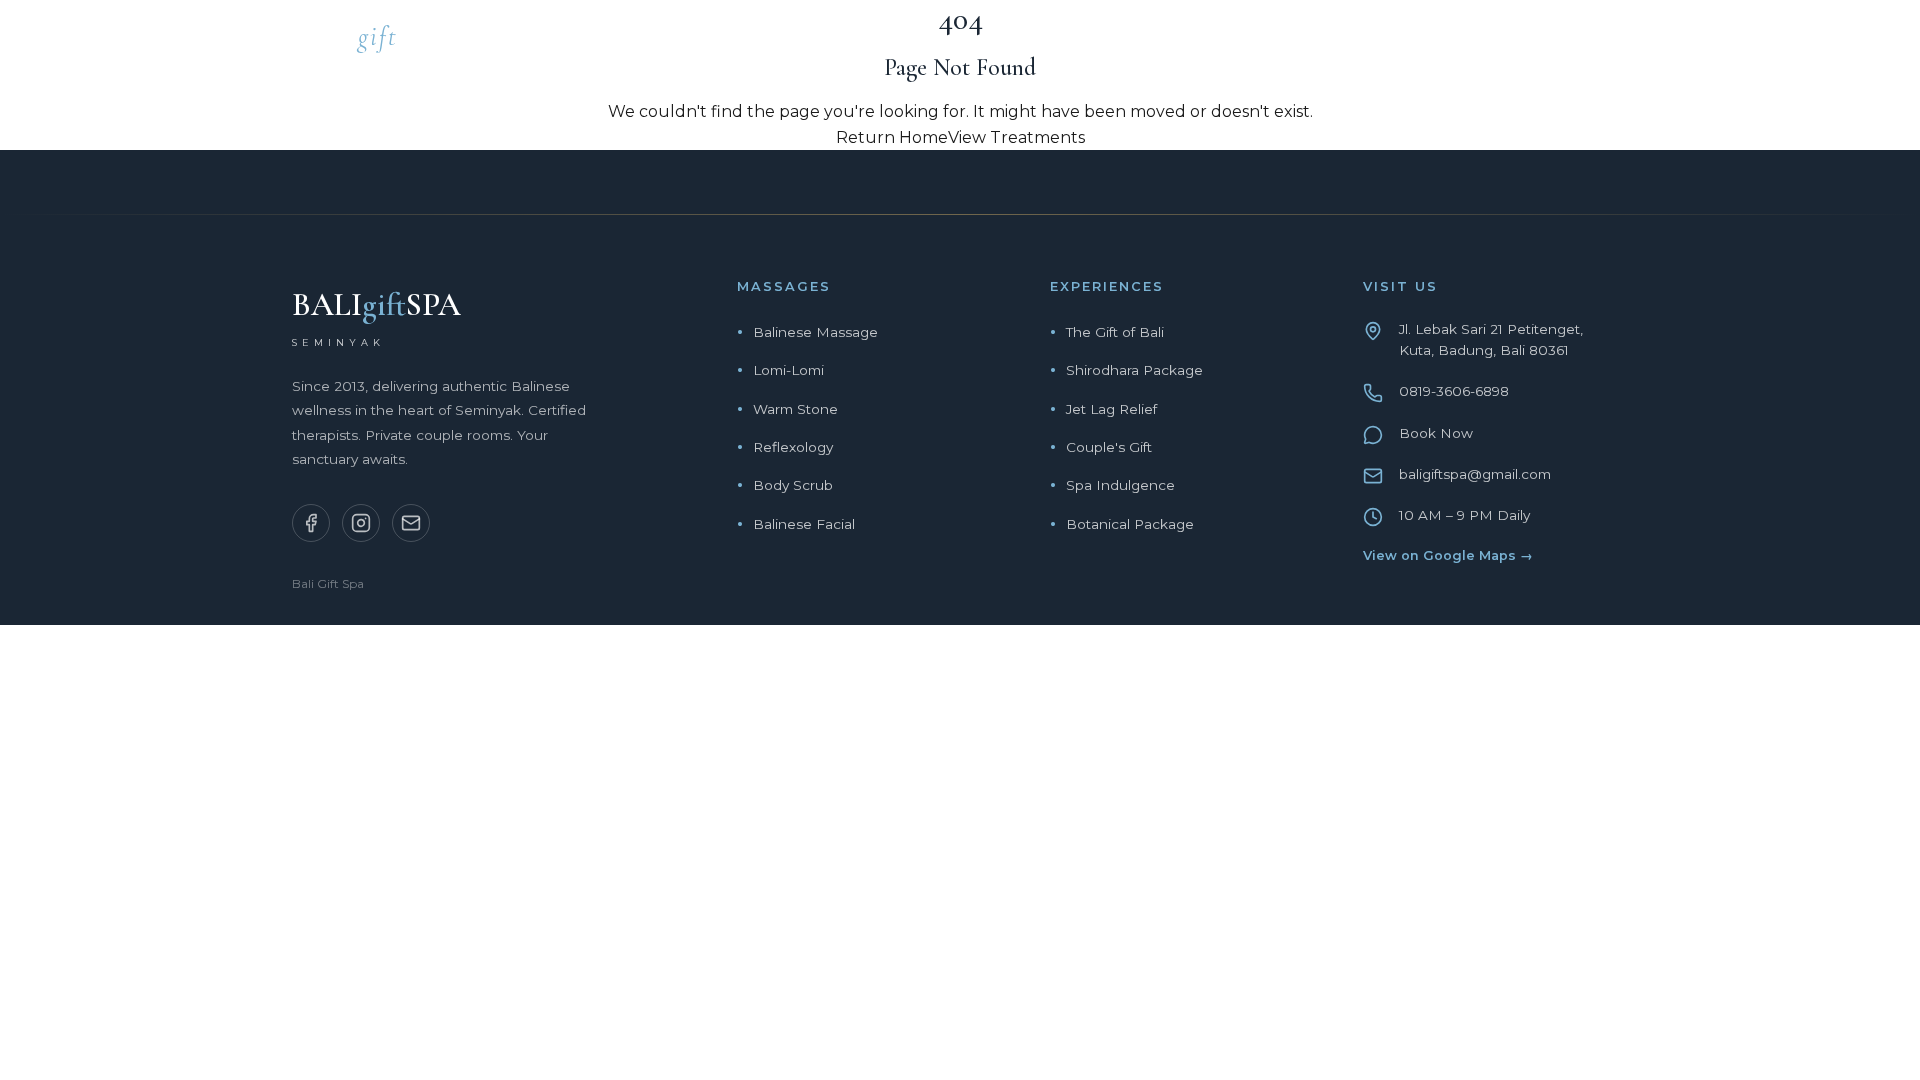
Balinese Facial (804, 524)
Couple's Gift (1109, 447)
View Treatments (1016, 137)
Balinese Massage (815, 332)
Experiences (1275, 42)
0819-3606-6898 (1454, 391)
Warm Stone (795, 409)
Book (1604, 42)
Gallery (1504, 42)
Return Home (892, 137)
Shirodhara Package (1134, 370)
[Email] (411, 523)
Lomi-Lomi (788, 370)
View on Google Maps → (1448, 555)
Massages (1136, 42)
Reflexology (793, 447)
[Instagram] (361, 523)
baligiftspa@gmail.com (1475, 474)
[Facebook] (311, 523)
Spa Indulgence (1120, 485)
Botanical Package (1130, 524)
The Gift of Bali (1115, 332)
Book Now (1436, 433)
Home (1030, 42)
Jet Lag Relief (1111, 409)
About (1399, 42)
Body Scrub (793, 485)
